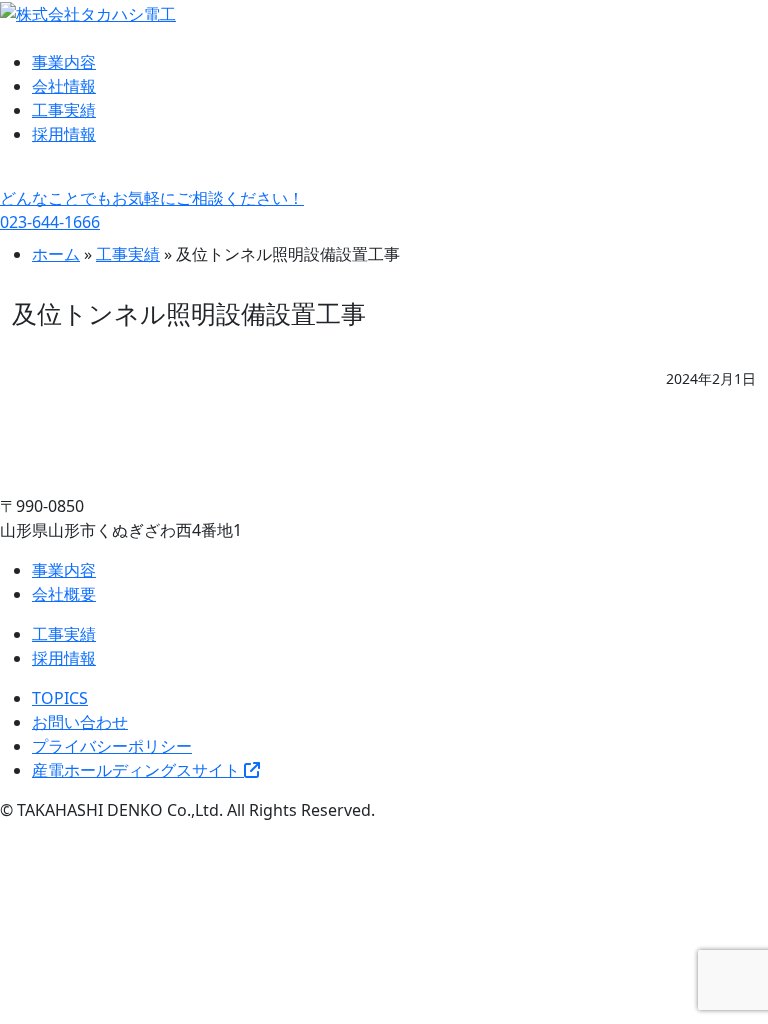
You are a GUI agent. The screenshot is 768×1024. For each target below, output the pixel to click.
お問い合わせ (80, 722)
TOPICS (60, 698)
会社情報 (64, 86)
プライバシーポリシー (112, 746)
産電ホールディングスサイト (138, 770)
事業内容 (64, 62)
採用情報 (64, 134)
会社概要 (64, 594)
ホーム (56, 254)
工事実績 (64, 110)
